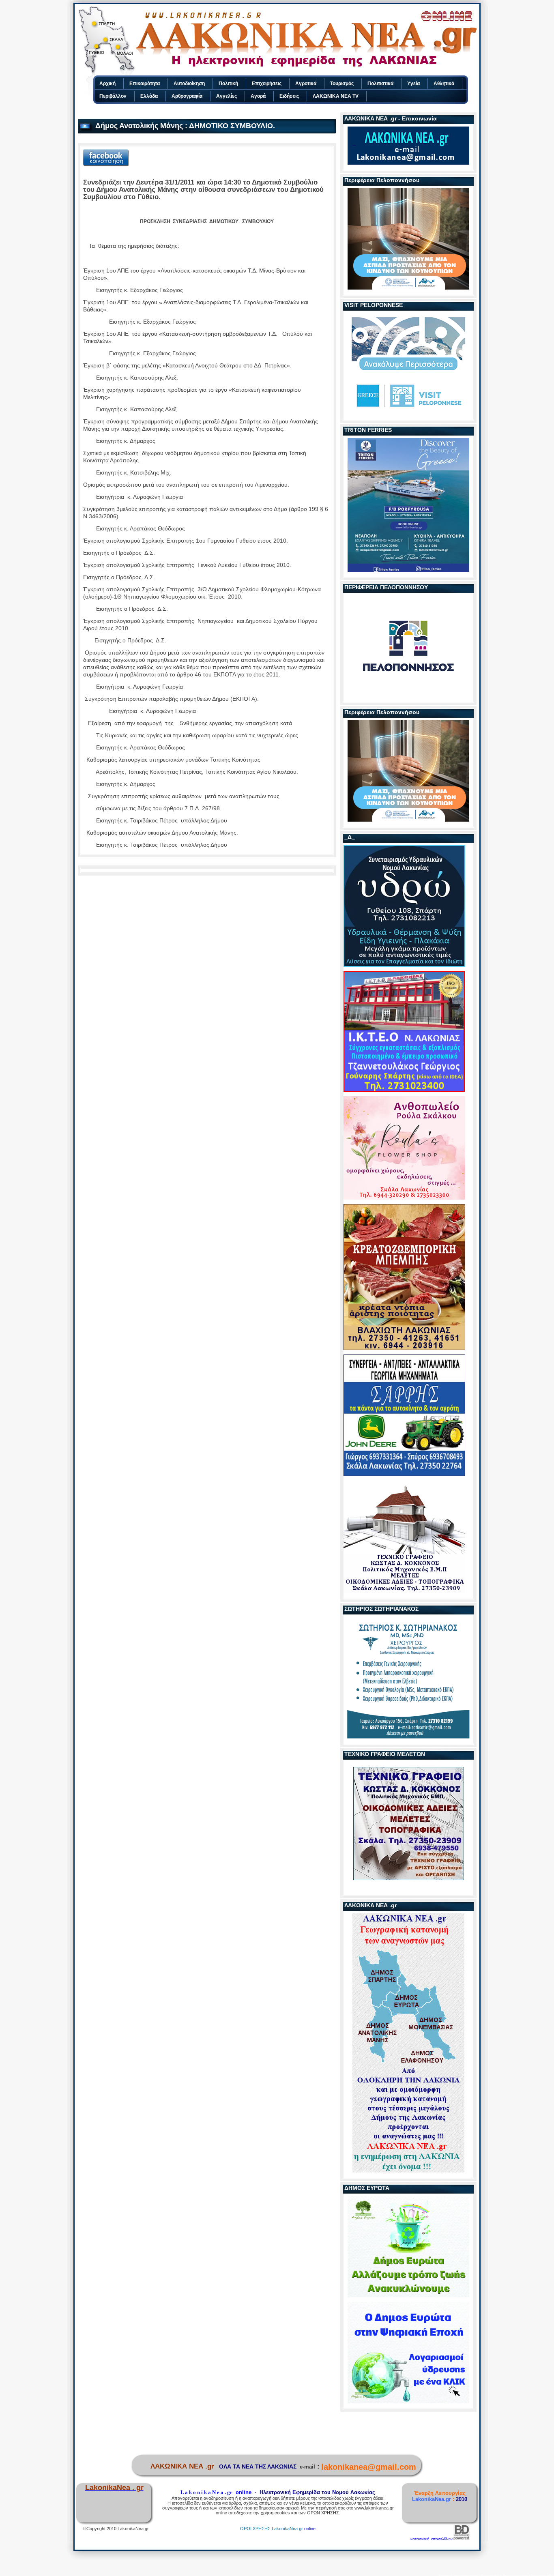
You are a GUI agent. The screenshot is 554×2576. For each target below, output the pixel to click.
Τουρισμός (342, 84)
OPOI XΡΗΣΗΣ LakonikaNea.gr (272, 2529)
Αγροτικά (306, 84)
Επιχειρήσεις (267, 84)
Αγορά (258, 96)
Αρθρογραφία (187, 96)
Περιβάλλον (113, 96)
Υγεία (413, 84)
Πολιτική (228, 84)
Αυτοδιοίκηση (189, 84)
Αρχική (107, 84)
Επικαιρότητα (145, 84)
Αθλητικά (444, 84)
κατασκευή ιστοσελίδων (432, 2539)
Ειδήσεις (289, 96)
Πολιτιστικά (380, 84)
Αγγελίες (227, 96)
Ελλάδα (149, 96)
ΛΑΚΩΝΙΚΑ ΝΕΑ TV (336, 96)
